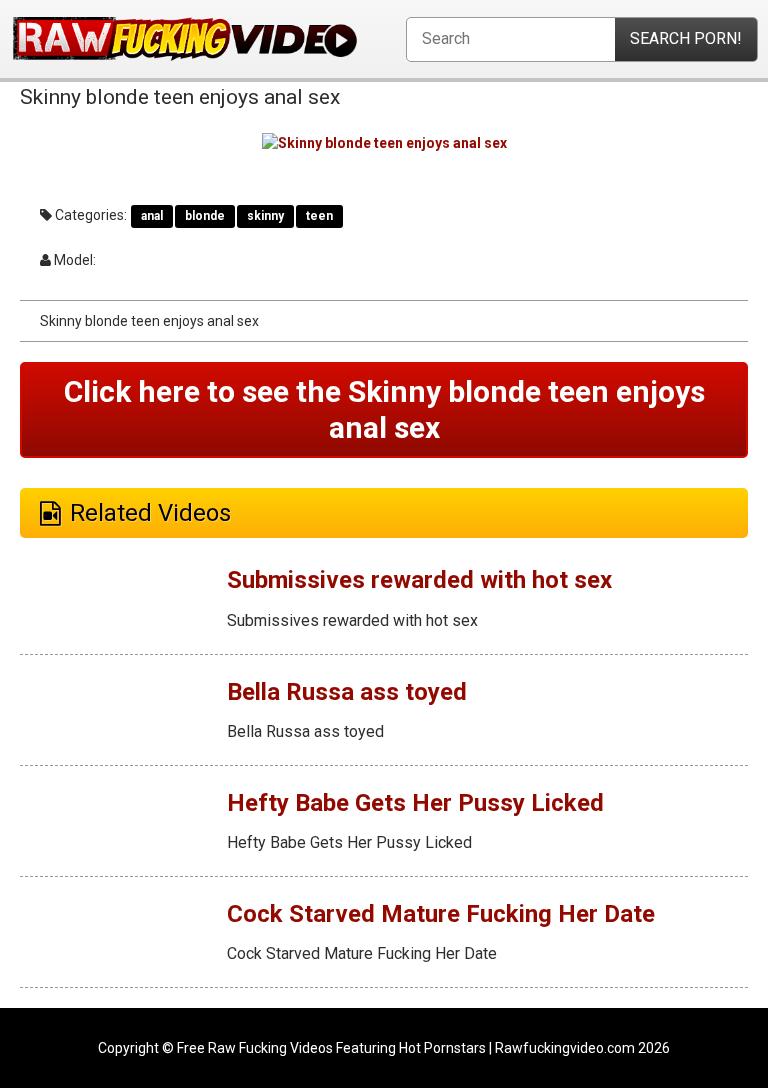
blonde (205, 216)
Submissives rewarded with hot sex (419, 580)
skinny (265, 216)
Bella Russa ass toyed (347, 692)
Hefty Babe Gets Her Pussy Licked (415, 803)
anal (152, 216)
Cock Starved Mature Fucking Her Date (441, 914)
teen (319, 216)
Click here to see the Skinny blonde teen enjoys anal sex (384, 409)
